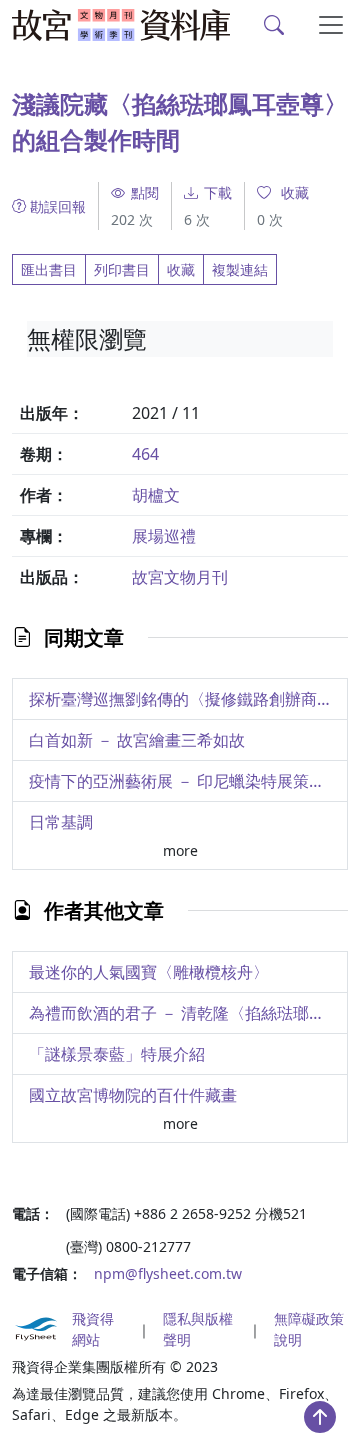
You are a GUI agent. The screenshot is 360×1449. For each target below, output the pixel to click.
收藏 (181, 269)
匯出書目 (49, 269)
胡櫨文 (156, 495)
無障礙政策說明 (309, 1329)
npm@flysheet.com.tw (168, 1273)
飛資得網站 (93, 1329)
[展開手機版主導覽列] (331, 25)
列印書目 (122, 269)
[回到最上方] (320, 1417)
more (180, 850)
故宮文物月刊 (180, 577)
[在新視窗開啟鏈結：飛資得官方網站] (36, 1329)
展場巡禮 (164, 536)
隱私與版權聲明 (198, 1329)
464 (145, 454)
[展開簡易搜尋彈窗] (274, 25)
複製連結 (240, 269)
